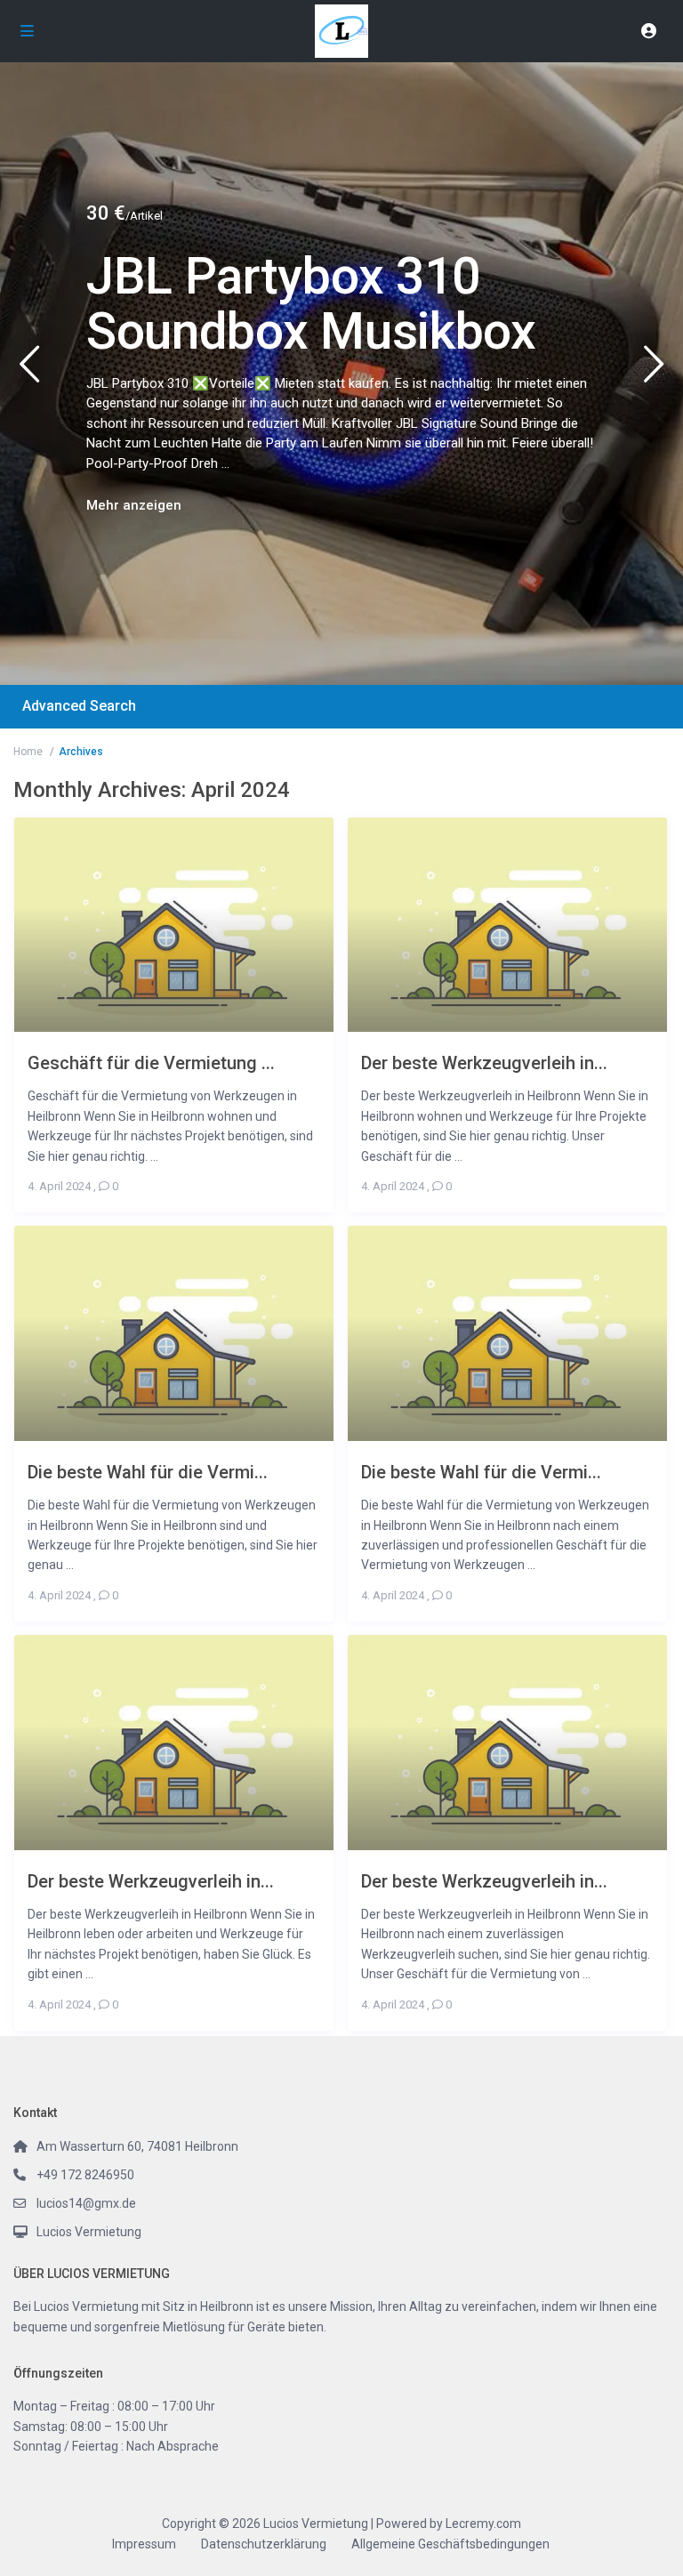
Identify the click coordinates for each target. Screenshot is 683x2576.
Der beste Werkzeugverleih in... (484, 1063)
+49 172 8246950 (85, 2175)
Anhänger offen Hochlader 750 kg (281, 304)
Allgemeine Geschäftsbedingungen (450, 2544)
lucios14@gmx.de (86, 2203)
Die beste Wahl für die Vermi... (148, 1472)
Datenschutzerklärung (264, 2544)
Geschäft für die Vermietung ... (151, 1063)
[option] (341, 374)
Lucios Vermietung (89, 2232)
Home (28, 752)
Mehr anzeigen (134, 505)
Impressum (144, 2544)
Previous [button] (29, 371)
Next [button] (654, 371)
